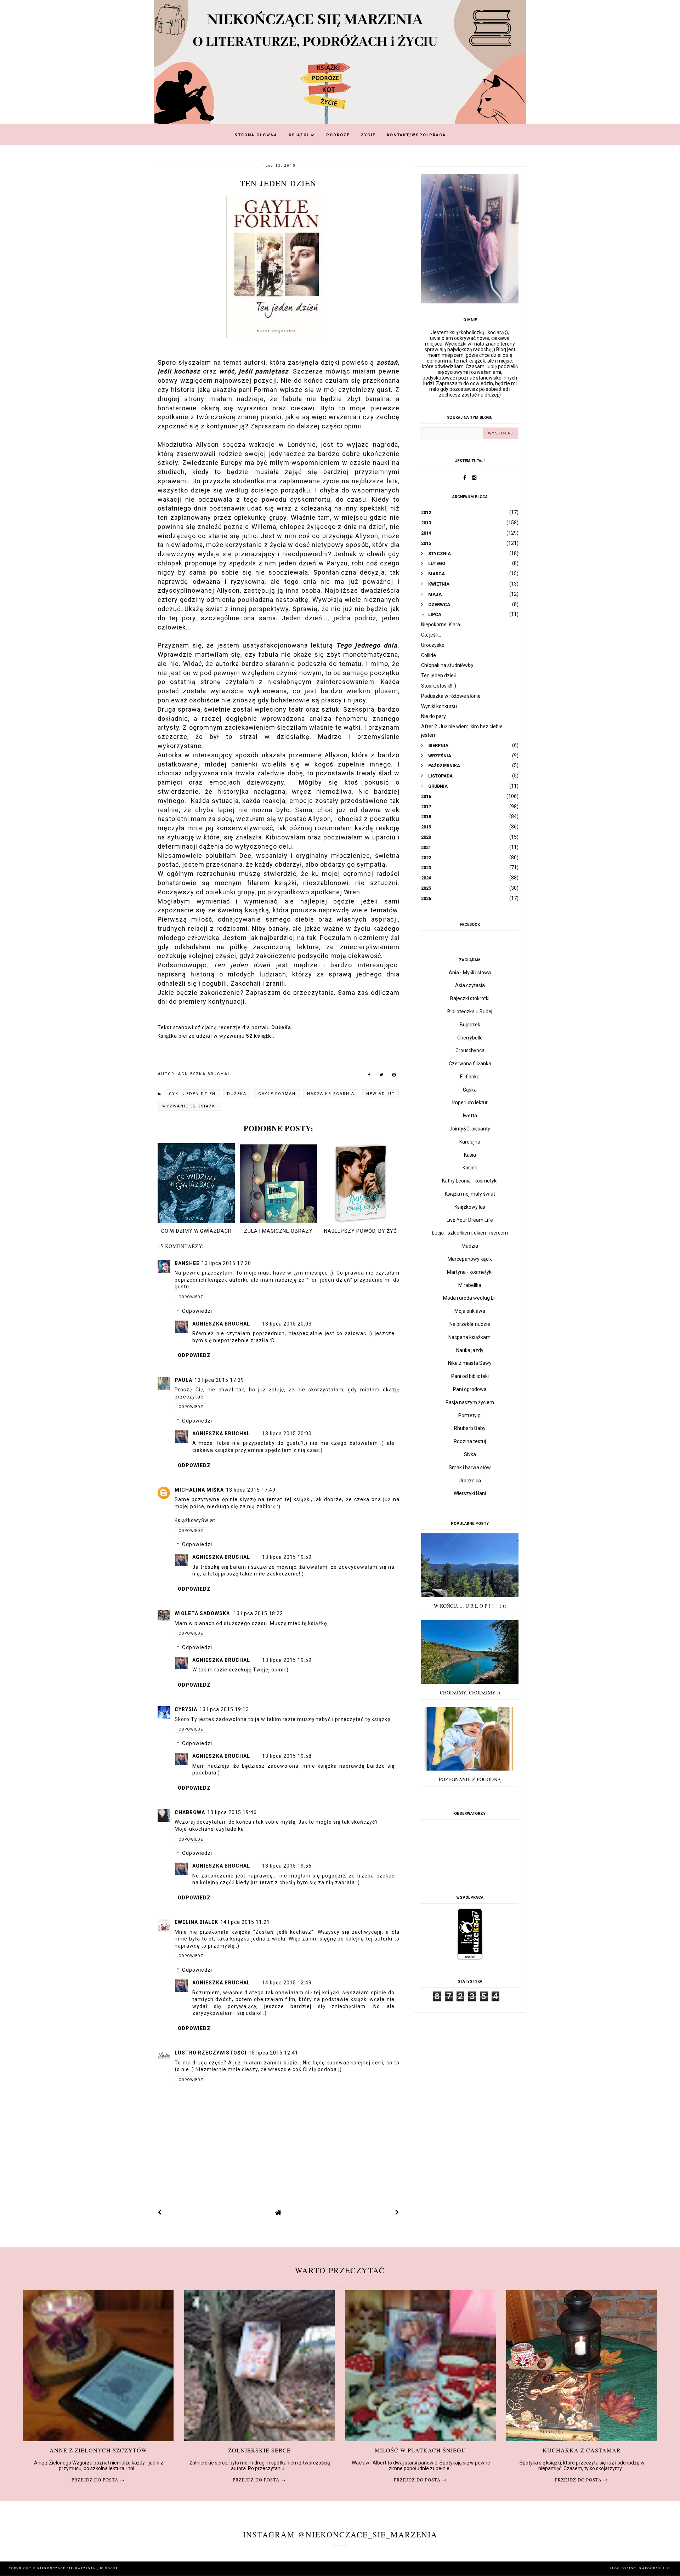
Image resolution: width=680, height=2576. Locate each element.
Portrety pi (470, 1415)
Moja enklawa (470, 1311)
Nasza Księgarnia (331, 1094)
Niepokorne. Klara (441, 625)
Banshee (187, 1263)
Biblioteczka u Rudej (470, 1011)
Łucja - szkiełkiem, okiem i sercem (470, 1233)
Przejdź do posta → (98, 2480)
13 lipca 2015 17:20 (226, 1263)
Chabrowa (190, 1812)
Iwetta (470, 1116)
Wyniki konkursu (439, 706)
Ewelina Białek (196, 1922)
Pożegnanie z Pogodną (470, 1779)
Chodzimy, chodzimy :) (470, 1692)
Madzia (470, 1246)
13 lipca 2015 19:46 (232, 1812)
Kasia (470, 1155)
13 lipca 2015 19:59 (287, 1557)
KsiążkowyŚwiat (195, 1520)
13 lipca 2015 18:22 (258, 1613)
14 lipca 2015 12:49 (287, 1983)
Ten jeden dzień (439, 676)
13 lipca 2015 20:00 (287, 1434)
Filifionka (470, 1077)
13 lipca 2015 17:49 (251, 1490)
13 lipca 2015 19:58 (287, 1756)
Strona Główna (256, 135)
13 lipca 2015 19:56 (287, 1866)
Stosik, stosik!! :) (439, 686)
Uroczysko (433, 645)
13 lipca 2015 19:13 (224, 1709)
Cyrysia (186, 1709)
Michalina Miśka (199, 1490)
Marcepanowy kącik (470, 1259)
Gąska (470, 1090)
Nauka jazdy (470, 1350)
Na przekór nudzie (470, 1324)
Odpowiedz (191, 1297)
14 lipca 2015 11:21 (245, 1922)
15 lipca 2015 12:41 (273, 2053)
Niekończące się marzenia (67, 2568)
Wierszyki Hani (470, 1493)
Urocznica (470, 1481)
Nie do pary (433, 716)
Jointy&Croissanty (470, 1129)
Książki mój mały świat (470, 1194)
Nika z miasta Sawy (470, 1363)
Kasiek (470, 1168)
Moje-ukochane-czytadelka (209, 1829)
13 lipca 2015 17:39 (219, 1380)
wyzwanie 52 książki (190, 1106)
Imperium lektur (470, 1102)
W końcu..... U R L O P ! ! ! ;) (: (470, 1606)
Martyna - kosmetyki (470, 1272)
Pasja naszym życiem (470, 1402)
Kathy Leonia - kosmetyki (470, 1181)
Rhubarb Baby (470, 1428)
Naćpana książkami (470, 1337)
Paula (183, 1380)
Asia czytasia (470, 985)
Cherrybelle (470, 1038)
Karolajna (470, 1142)
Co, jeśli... (431, 635)
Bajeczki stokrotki (470, 998)
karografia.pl (655, 2568)
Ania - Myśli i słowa (470, 973)
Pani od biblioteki (470, 1376)
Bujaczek (470, 1025)
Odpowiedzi (197, 1311)
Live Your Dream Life (470, 1220)
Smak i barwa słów (470, 1467)
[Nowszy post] (160, 2212)
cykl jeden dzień (192, 1094)
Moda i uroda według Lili (470, 1298)
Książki (299, 135)
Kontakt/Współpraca (416, 135)
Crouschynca (470, 1050)
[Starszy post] (397, 2212)
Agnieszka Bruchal (222, 1324)
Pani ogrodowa (470, 1389)
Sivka (470, 1454)
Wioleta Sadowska (203, 1613)
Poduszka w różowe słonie (451, 696)
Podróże (338, 135)
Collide (429, 655)
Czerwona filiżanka (470, 1064)
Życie (368, 135)
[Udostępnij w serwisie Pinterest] (394, 1076)
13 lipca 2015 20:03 (287, 1324)
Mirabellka (470, 1285)
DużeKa (237, 1094)
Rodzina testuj (470, 1441)
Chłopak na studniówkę (447, 665)
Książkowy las (470, 1207)
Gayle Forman (277, 1094)
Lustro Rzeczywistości (211, 2053)
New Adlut (381, 1094)
